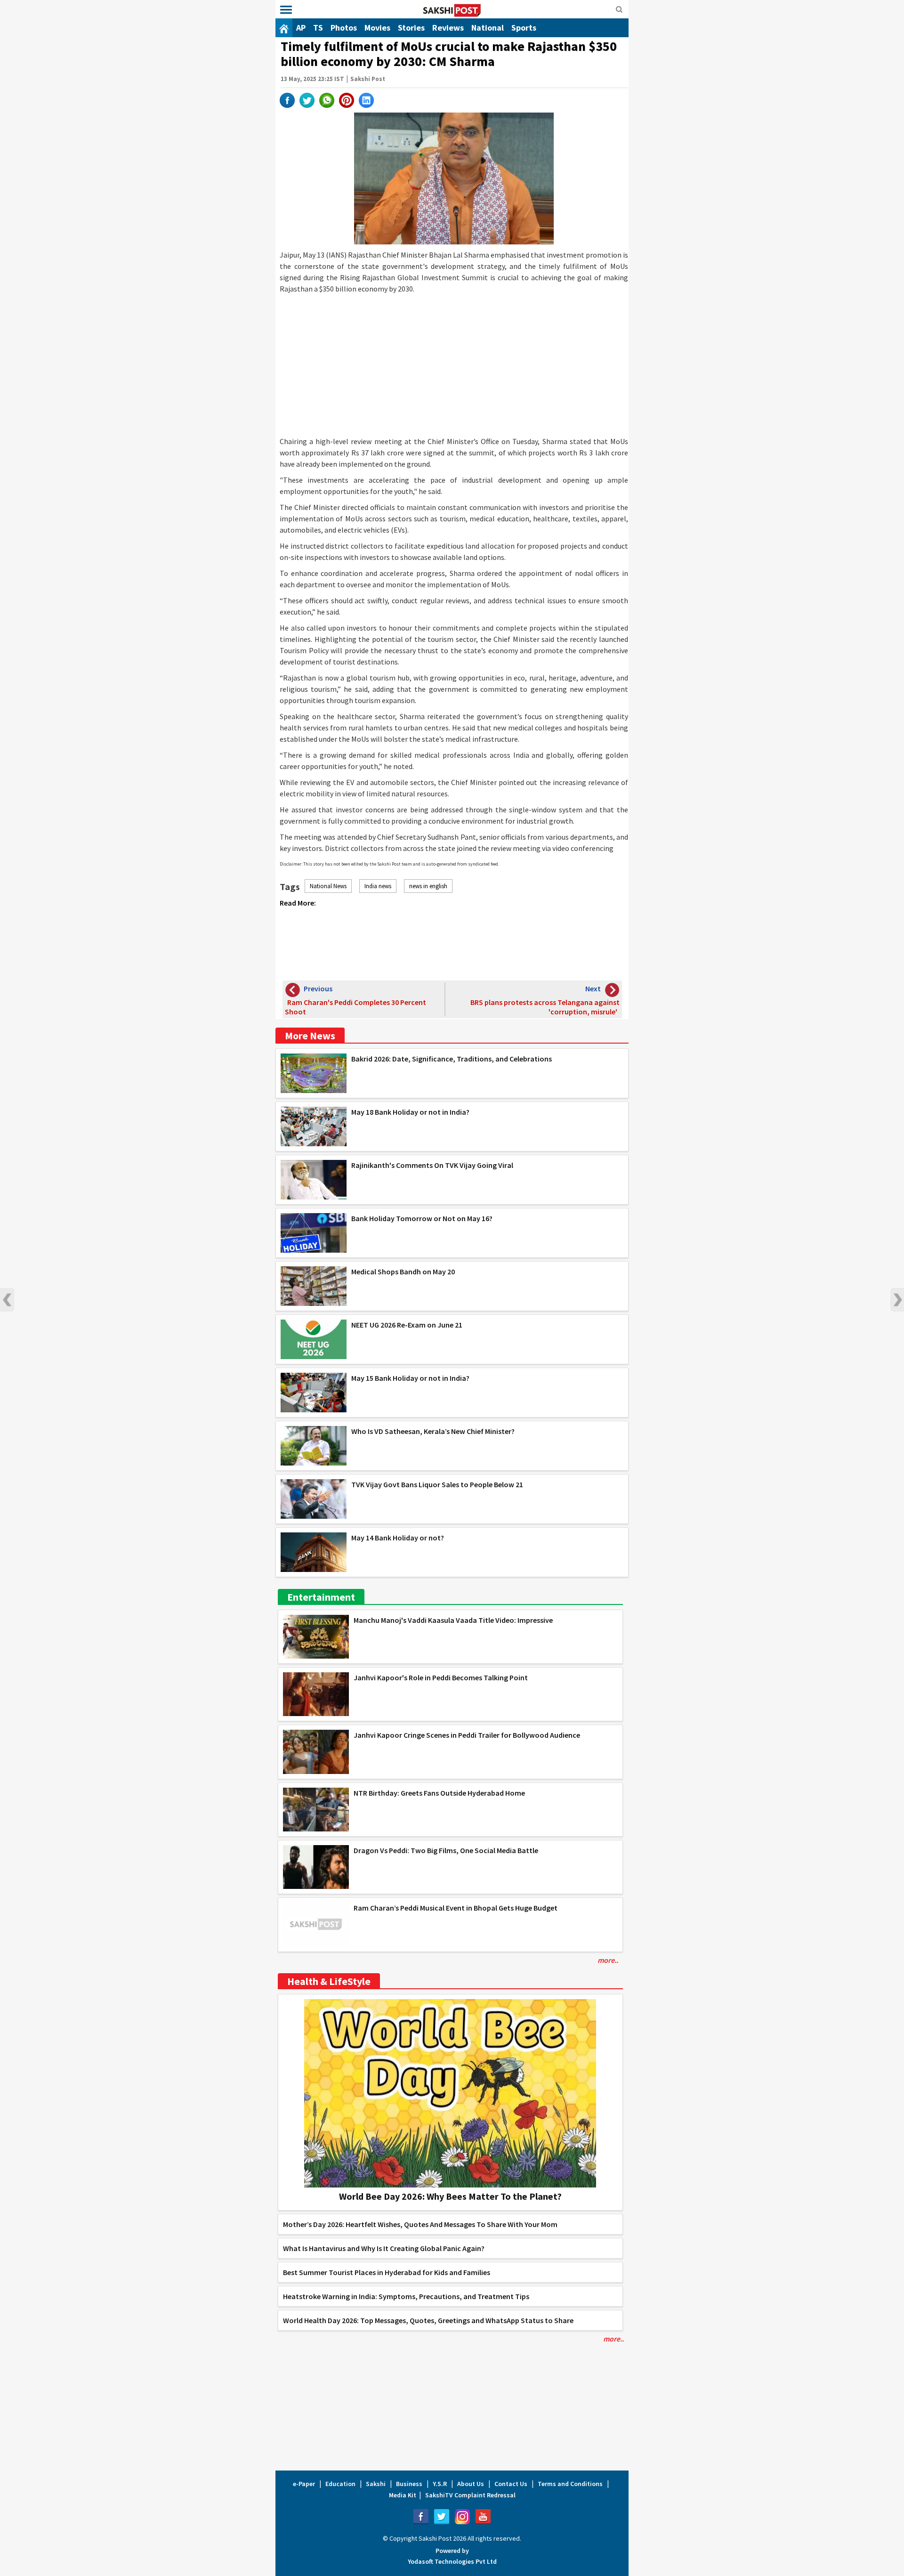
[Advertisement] (454, 365)
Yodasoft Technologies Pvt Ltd (452, 2561)
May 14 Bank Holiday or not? (398, 1538)
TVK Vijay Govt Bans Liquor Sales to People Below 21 (437, 1484)
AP (301, 28)
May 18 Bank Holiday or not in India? (410, 1112)
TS (318, 28)
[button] (286, 10)
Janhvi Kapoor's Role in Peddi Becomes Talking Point (441, 1677)
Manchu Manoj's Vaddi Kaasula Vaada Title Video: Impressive (453, 1620)
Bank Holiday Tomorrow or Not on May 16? (422, 1218)
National (488, 28)
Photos (344, 28)
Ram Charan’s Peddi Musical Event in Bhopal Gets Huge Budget (456, 1908)
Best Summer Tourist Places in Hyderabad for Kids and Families (387, 2272)
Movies (377, 28)
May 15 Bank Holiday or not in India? (410, 1378)
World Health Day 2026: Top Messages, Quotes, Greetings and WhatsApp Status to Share (428, 2320)
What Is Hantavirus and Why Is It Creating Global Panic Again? (384, 2248)
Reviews (448, 28)
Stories (411, 28)
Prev (7, 1300)
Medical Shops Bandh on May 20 (403, 1272)
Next (897, 1300)
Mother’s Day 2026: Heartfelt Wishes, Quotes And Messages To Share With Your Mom (420, 2224)
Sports (524, 28)
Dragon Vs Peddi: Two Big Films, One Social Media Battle (446, 1850)
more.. (608, 1960)
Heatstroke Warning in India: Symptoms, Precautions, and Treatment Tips (406, 2296)
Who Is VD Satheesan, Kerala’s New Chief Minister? (433, 1431)
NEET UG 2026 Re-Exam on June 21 (407, 1325)
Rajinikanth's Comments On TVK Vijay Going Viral (432, 1165)
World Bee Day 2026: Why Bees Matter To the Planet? (450, 2196)
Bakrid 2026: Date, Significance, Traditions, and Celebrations (452, 1059)
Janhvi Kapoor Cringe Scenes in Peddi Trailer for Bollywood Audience (467, 1735)
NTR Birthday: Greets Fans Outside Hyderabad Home (439, 1793)
